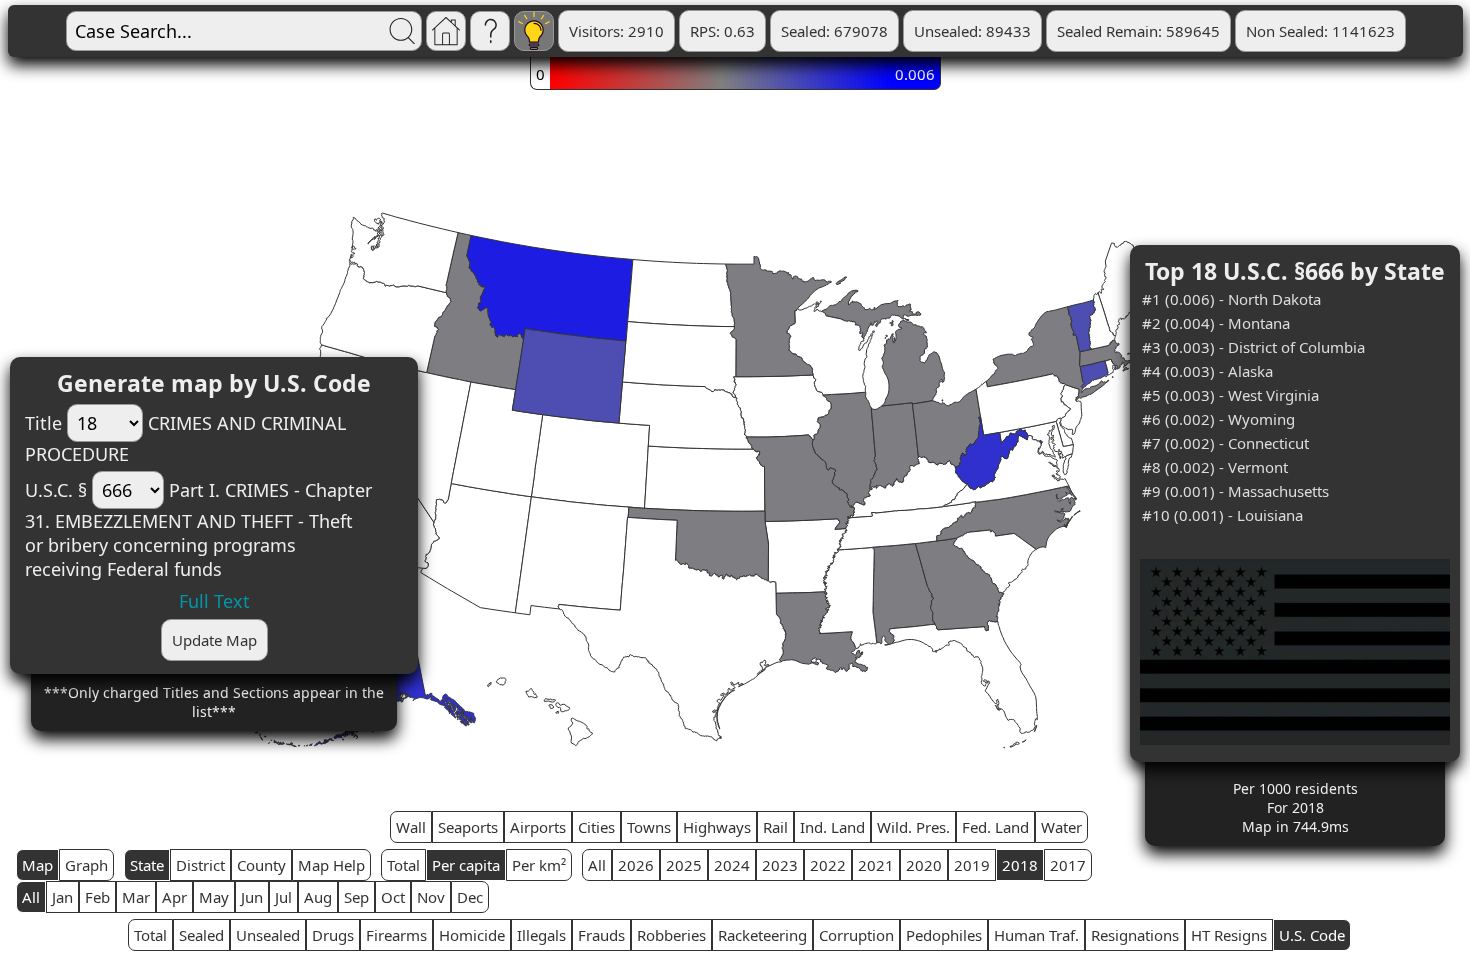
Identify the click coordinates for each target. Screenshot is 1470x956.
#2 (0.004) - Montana (1216, 323)
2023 (780, 865)
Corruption (856, 935)
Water (1061, 827)
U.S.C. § (56, 490)
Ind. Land (832, 827)
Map (37, 865)
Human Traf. (1036, 935)
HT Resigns (1229, 935)
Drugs (333, 935)
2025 (684, 865)
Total (403, 865)
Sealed (201, 935)
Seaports (468, 827)
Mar (136, 897)
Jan (62, 897)
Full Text (214, 601)
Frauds (601, 935)
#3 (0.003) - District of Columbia (1253, 347)
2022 (828, 865)
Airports (538, 827)
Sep (356, 897)
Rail (775, 827)
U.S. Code (1312, 935)
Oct (393, 897)
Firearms (396, 935)
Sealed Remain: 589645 (1138, 31)
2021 (876, 865)
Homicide (472, 935)
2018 (1020, 865)
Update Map (214, 640)
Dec (470, 897)
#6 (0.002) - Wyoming (1218, 419)
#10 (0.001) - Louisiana (1222, 515)
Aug (318, 897)
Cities (596, 827)
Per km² (539, 865)
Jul (283, 897)
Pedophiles (944, 935)
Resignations (1135, 935)
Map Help (331, 865)
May (214, 897)
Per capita (466, 865)
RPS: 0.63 (722, 31)
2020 (924, 865)
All (597, 865)
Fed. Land (995, 827)
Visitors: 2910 (616, 31)
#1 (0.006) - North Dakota (1231, 299)
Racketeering (762, 935)
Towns (649, 827)
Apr (174, 897)
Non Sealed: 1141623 (1320, 31)
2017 (1068, 865)
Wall (411, 827)
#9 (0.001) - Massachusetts (1235, 491)
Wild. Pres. (913, 827)
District (200, 865)
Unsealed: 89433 (972, 31)
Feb (97, 897)
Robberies (671, 935)
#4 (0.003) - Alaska (1207, 371)
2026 (636, 865)
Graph (86, 865)
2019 (972, 865)
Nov (431, 897)
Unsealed (268, 935)
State (147, 865)
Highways (717, 827)
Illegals (541, 935)
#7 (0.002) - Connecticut (1225, 443)
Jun (252, 897)
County (261, 865)
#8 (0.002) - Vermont (1215, 467)
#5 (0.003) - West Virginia (1230, 395)
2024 (732, 865)
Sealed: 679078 (834, 31)
